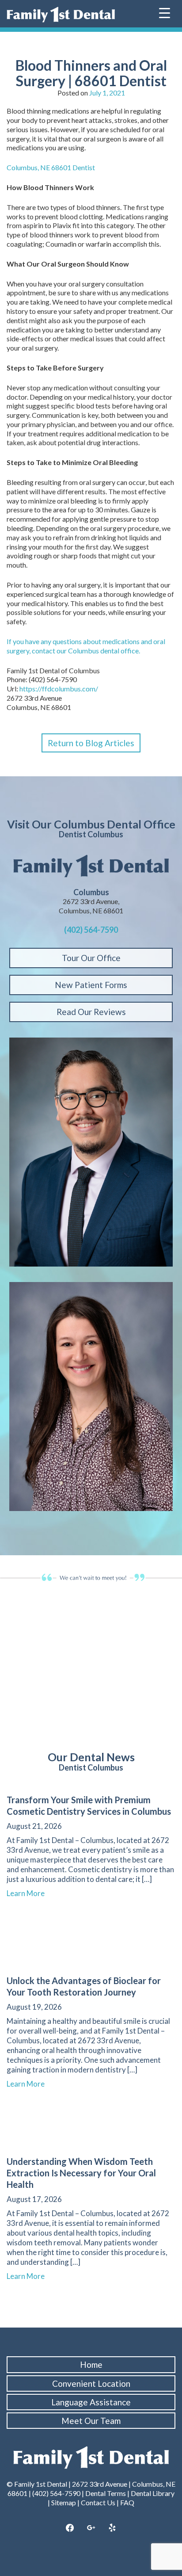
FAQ (127, 2502)
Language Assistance (91, 2402)
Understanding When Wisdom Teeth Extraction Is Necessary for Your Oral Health (81, 2173)
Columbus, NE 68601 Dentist (51, 167)
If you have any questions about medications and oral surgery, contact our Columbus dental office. (86, 646)
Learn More (30, 1893)
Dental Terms (106, 2493)
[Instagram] (91, 2528)
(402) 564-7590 (91, 930)
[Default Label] (112, 2528)
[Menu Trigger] (165, 12)
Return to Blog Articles (91, 743)
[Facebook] (70, 2528)
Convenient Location (91, 2383)
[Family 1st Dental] (61, 15)
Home (91, 2364)
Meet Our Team (91, 2421)
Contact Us (98, 2502)
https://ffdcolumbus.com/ (59, 689)
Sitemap (64, 2502)
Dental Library (153, 2493)
